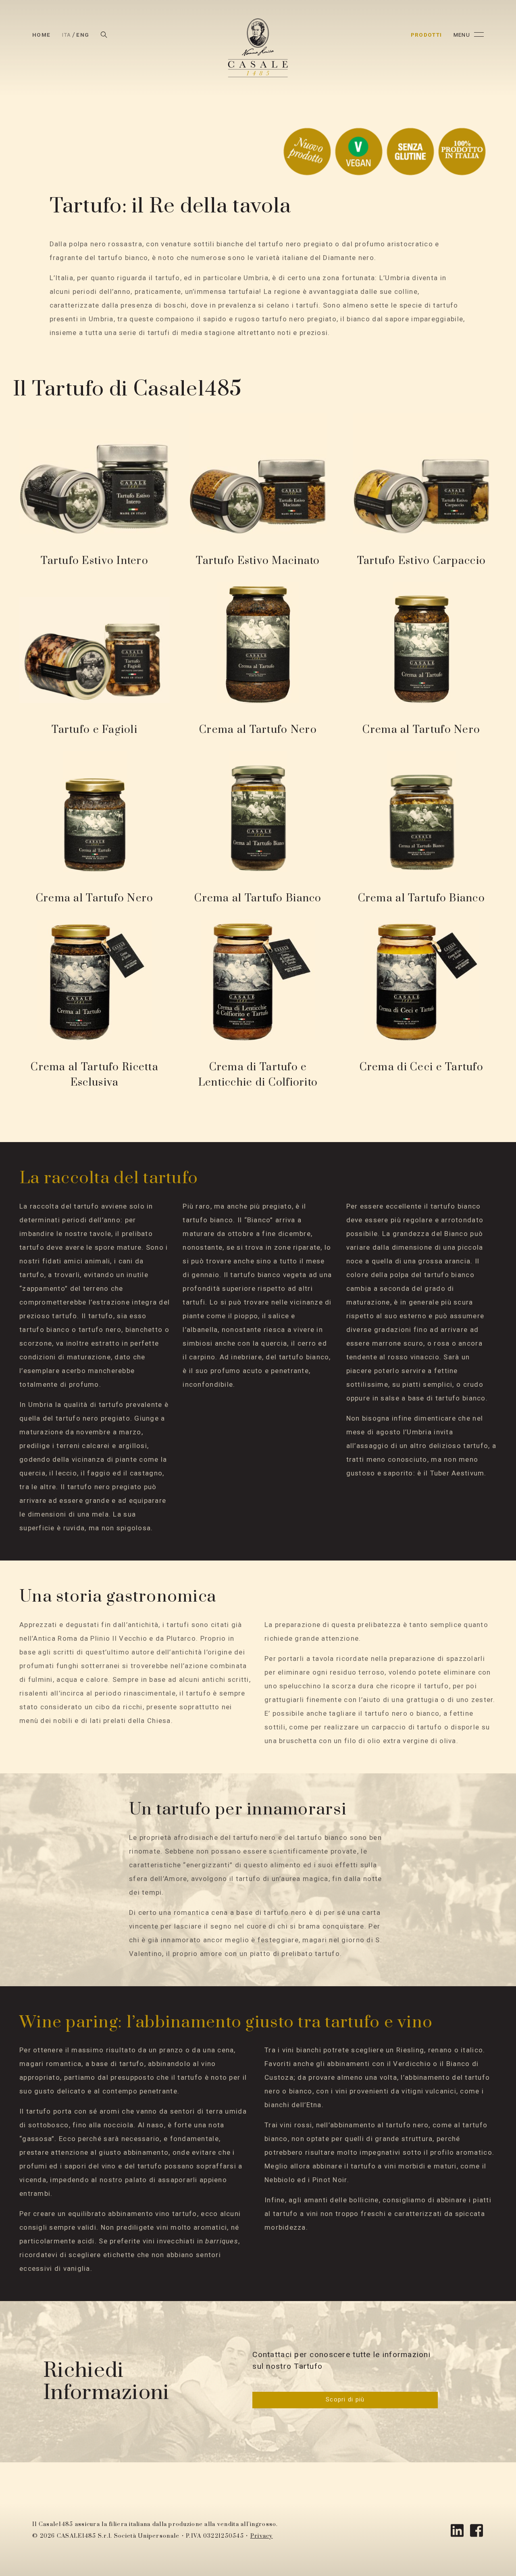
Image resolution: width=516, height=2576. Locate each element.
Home (41, 35)
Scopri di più (345, 2400)
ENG (83, 35)
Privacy (262, 2536)
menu (462, 35)
